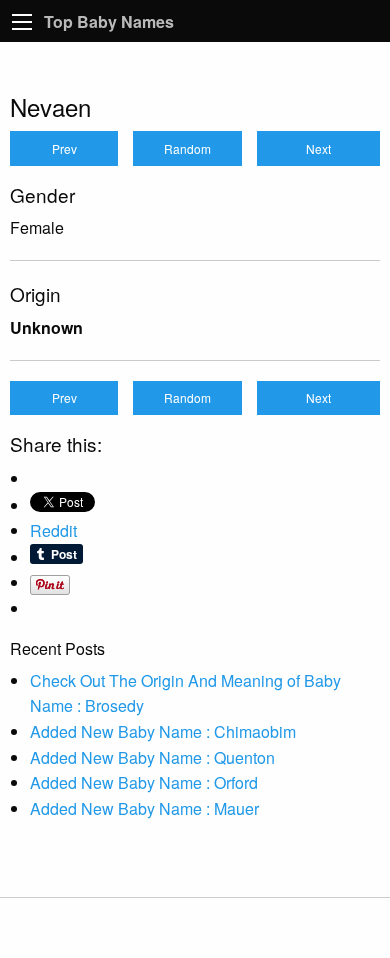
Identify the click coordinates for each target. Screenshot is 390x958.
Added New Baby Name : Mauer (144, 808)
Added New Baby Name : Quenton (152, 757)
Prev (64, 148)
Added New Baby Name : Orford (144, 782)
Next (318, 148)
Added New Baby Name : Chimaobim (163, 731)
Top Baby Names (109, 21)
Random (187, 148)
